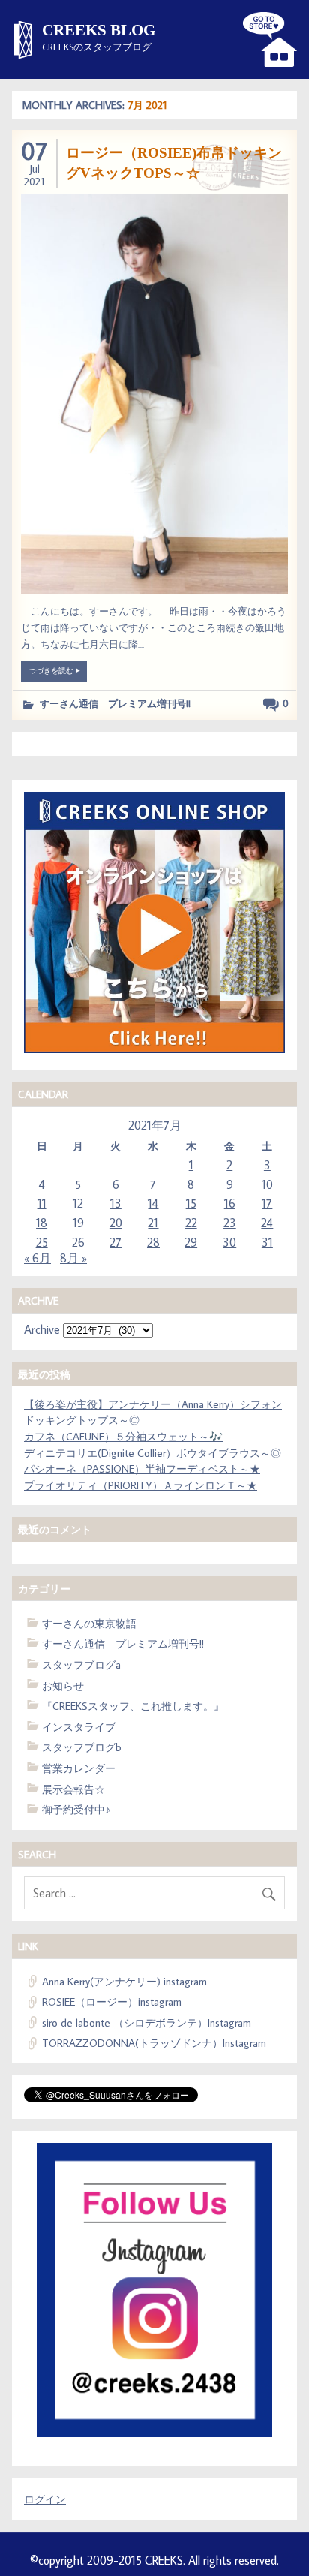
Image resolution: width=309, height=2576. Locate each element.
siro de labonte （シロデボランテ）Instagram (147, 2022)
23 (230, 1223)
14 (153, 1203)
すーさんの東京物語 (89, 1623)
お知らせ (63, 1685)
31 (267, 1242)
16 (230, 1203)
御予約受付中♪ (76, 1809)
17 (267, 1203)
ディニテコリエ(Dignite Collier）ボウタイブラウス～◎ (153, 1453)
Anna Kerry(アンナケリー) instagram (124, 1981)
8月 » (73, 1258)
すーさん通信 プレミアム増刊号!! (115, 703)
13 (116, 1203)
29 (191, 1242)
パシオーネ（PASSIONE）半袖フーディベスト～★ (142, 1469)
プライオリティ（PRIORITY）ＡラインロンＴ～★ (141, 1485)
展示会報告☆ (73, 1789)
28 (153, 1242)
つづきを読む (52, 670)
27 (115, 1242)
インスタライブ (79, 1727)
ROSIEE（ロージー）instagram (112, 2001)
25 (42, 1242)
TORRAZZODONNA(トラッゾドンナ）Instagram (154, 2043)
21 (153, 1223)
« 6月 (37, 1258)
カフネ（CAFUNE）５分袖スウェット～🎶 (123, 1436)
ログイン (45, 2499)
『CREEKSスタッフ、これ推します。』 (133, 1706)
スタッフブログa (92, 1664)
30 (229, 1242)
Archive (42, 1329)
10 (267, 1184)
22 (191, 1223)
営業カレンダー (79, 1768)
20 (116, 1223)
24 (267, 1223)
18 (42, 1223)
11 (42, 1203)
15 (191, 1203)
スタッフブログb (82, 1747)
